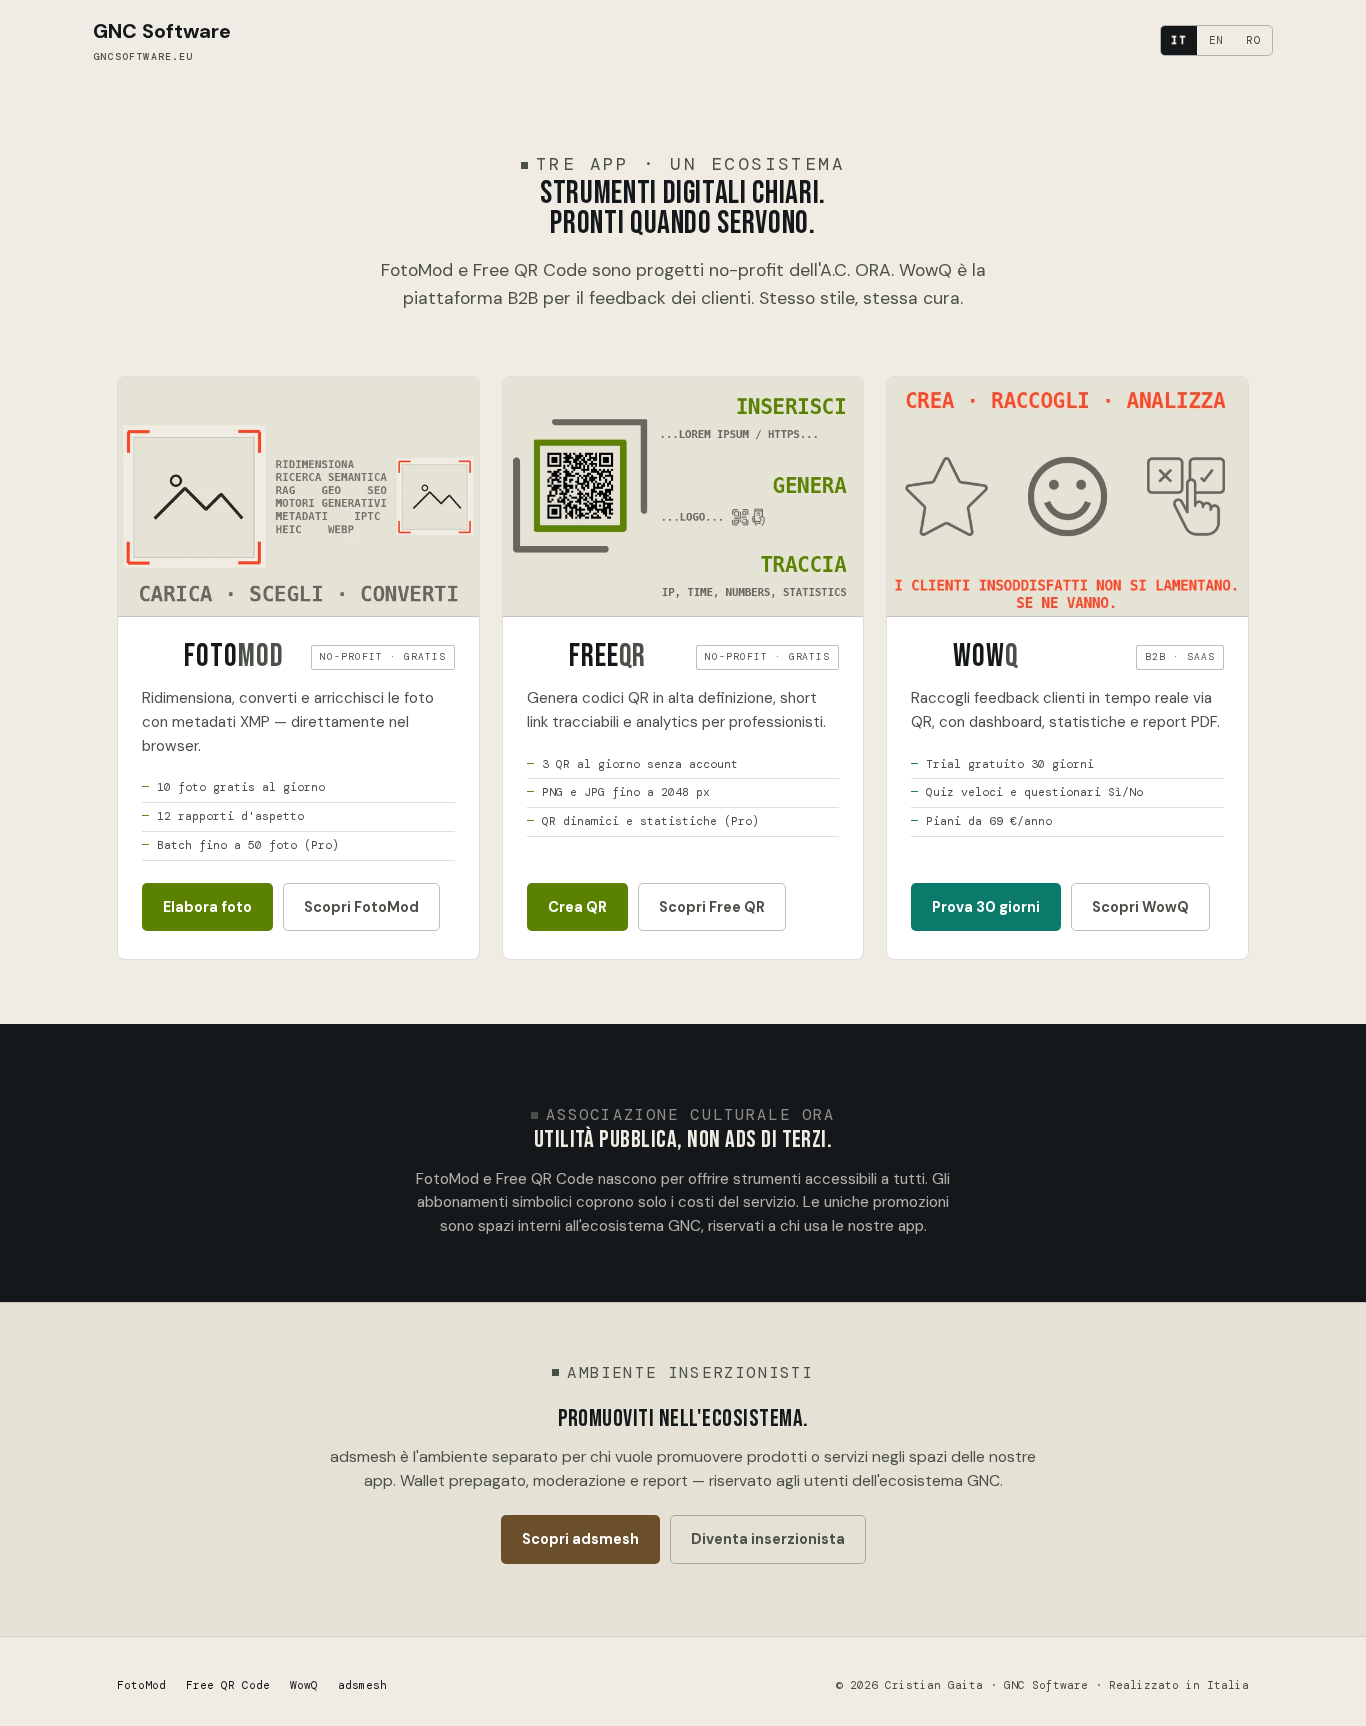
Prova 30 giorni (986, 907)
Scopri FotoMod (361, 907)
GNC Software (162, 40)
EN (1217, 40)
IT (1179, 40)
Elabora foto (207, 907)
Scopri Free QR (712, 907)
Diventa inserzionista (768, 1539)
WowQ (304, 1685)
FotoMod (141, 1685)
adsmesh (362, 1685)
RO (1254, 40)
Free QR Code (228, 1685)
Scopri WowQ (1140, 907)
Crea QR (577, 907)
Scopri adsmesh (580, 1539)
